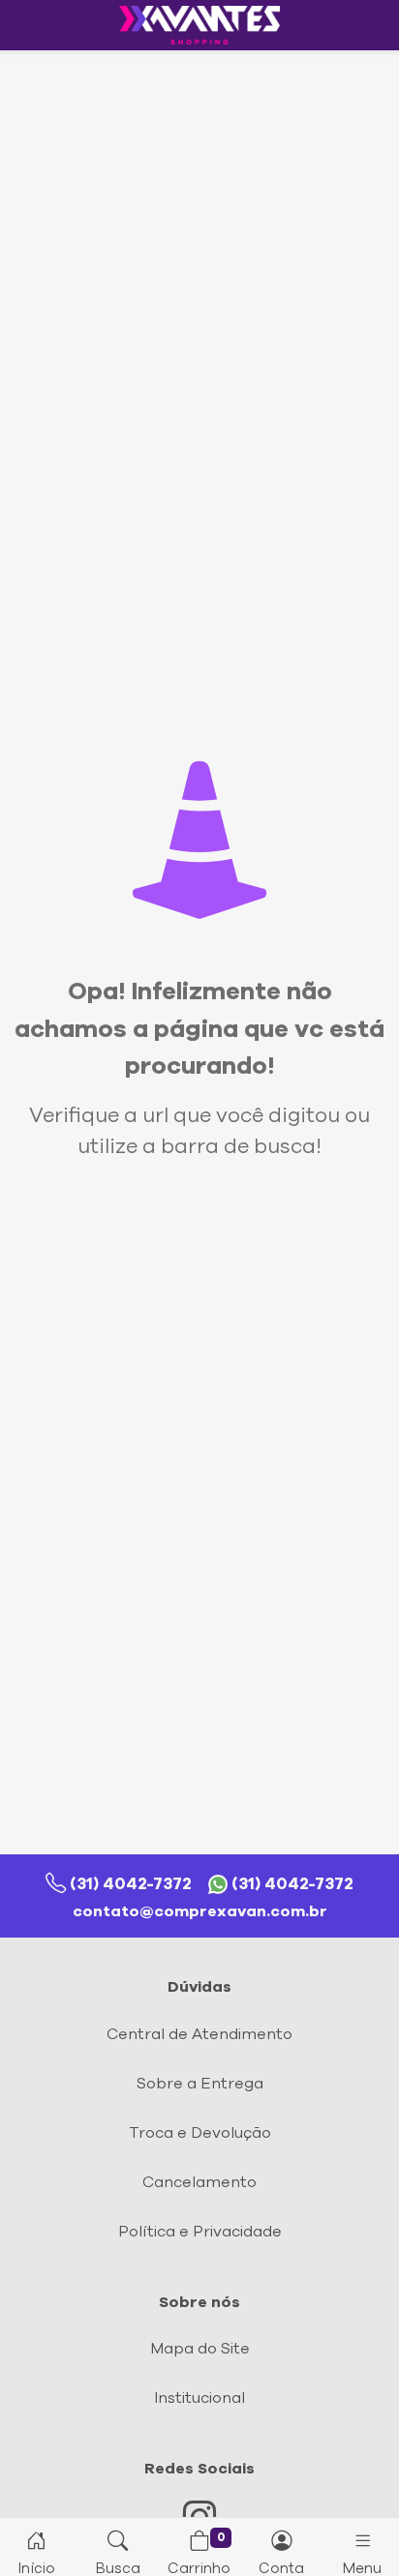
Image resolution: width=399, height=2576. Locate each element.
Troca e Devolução (200, 2133)
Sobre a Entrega (200, 2084)
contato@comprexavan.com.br (200, 1911)
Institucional (199, 2398)
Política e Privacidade (200, 2232)
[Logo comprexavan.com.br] (199, 25)
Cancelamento (199, 2182)
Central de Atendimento (199, 2034)
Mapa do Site (200, 2349)
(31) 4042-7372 (131, 1884)
